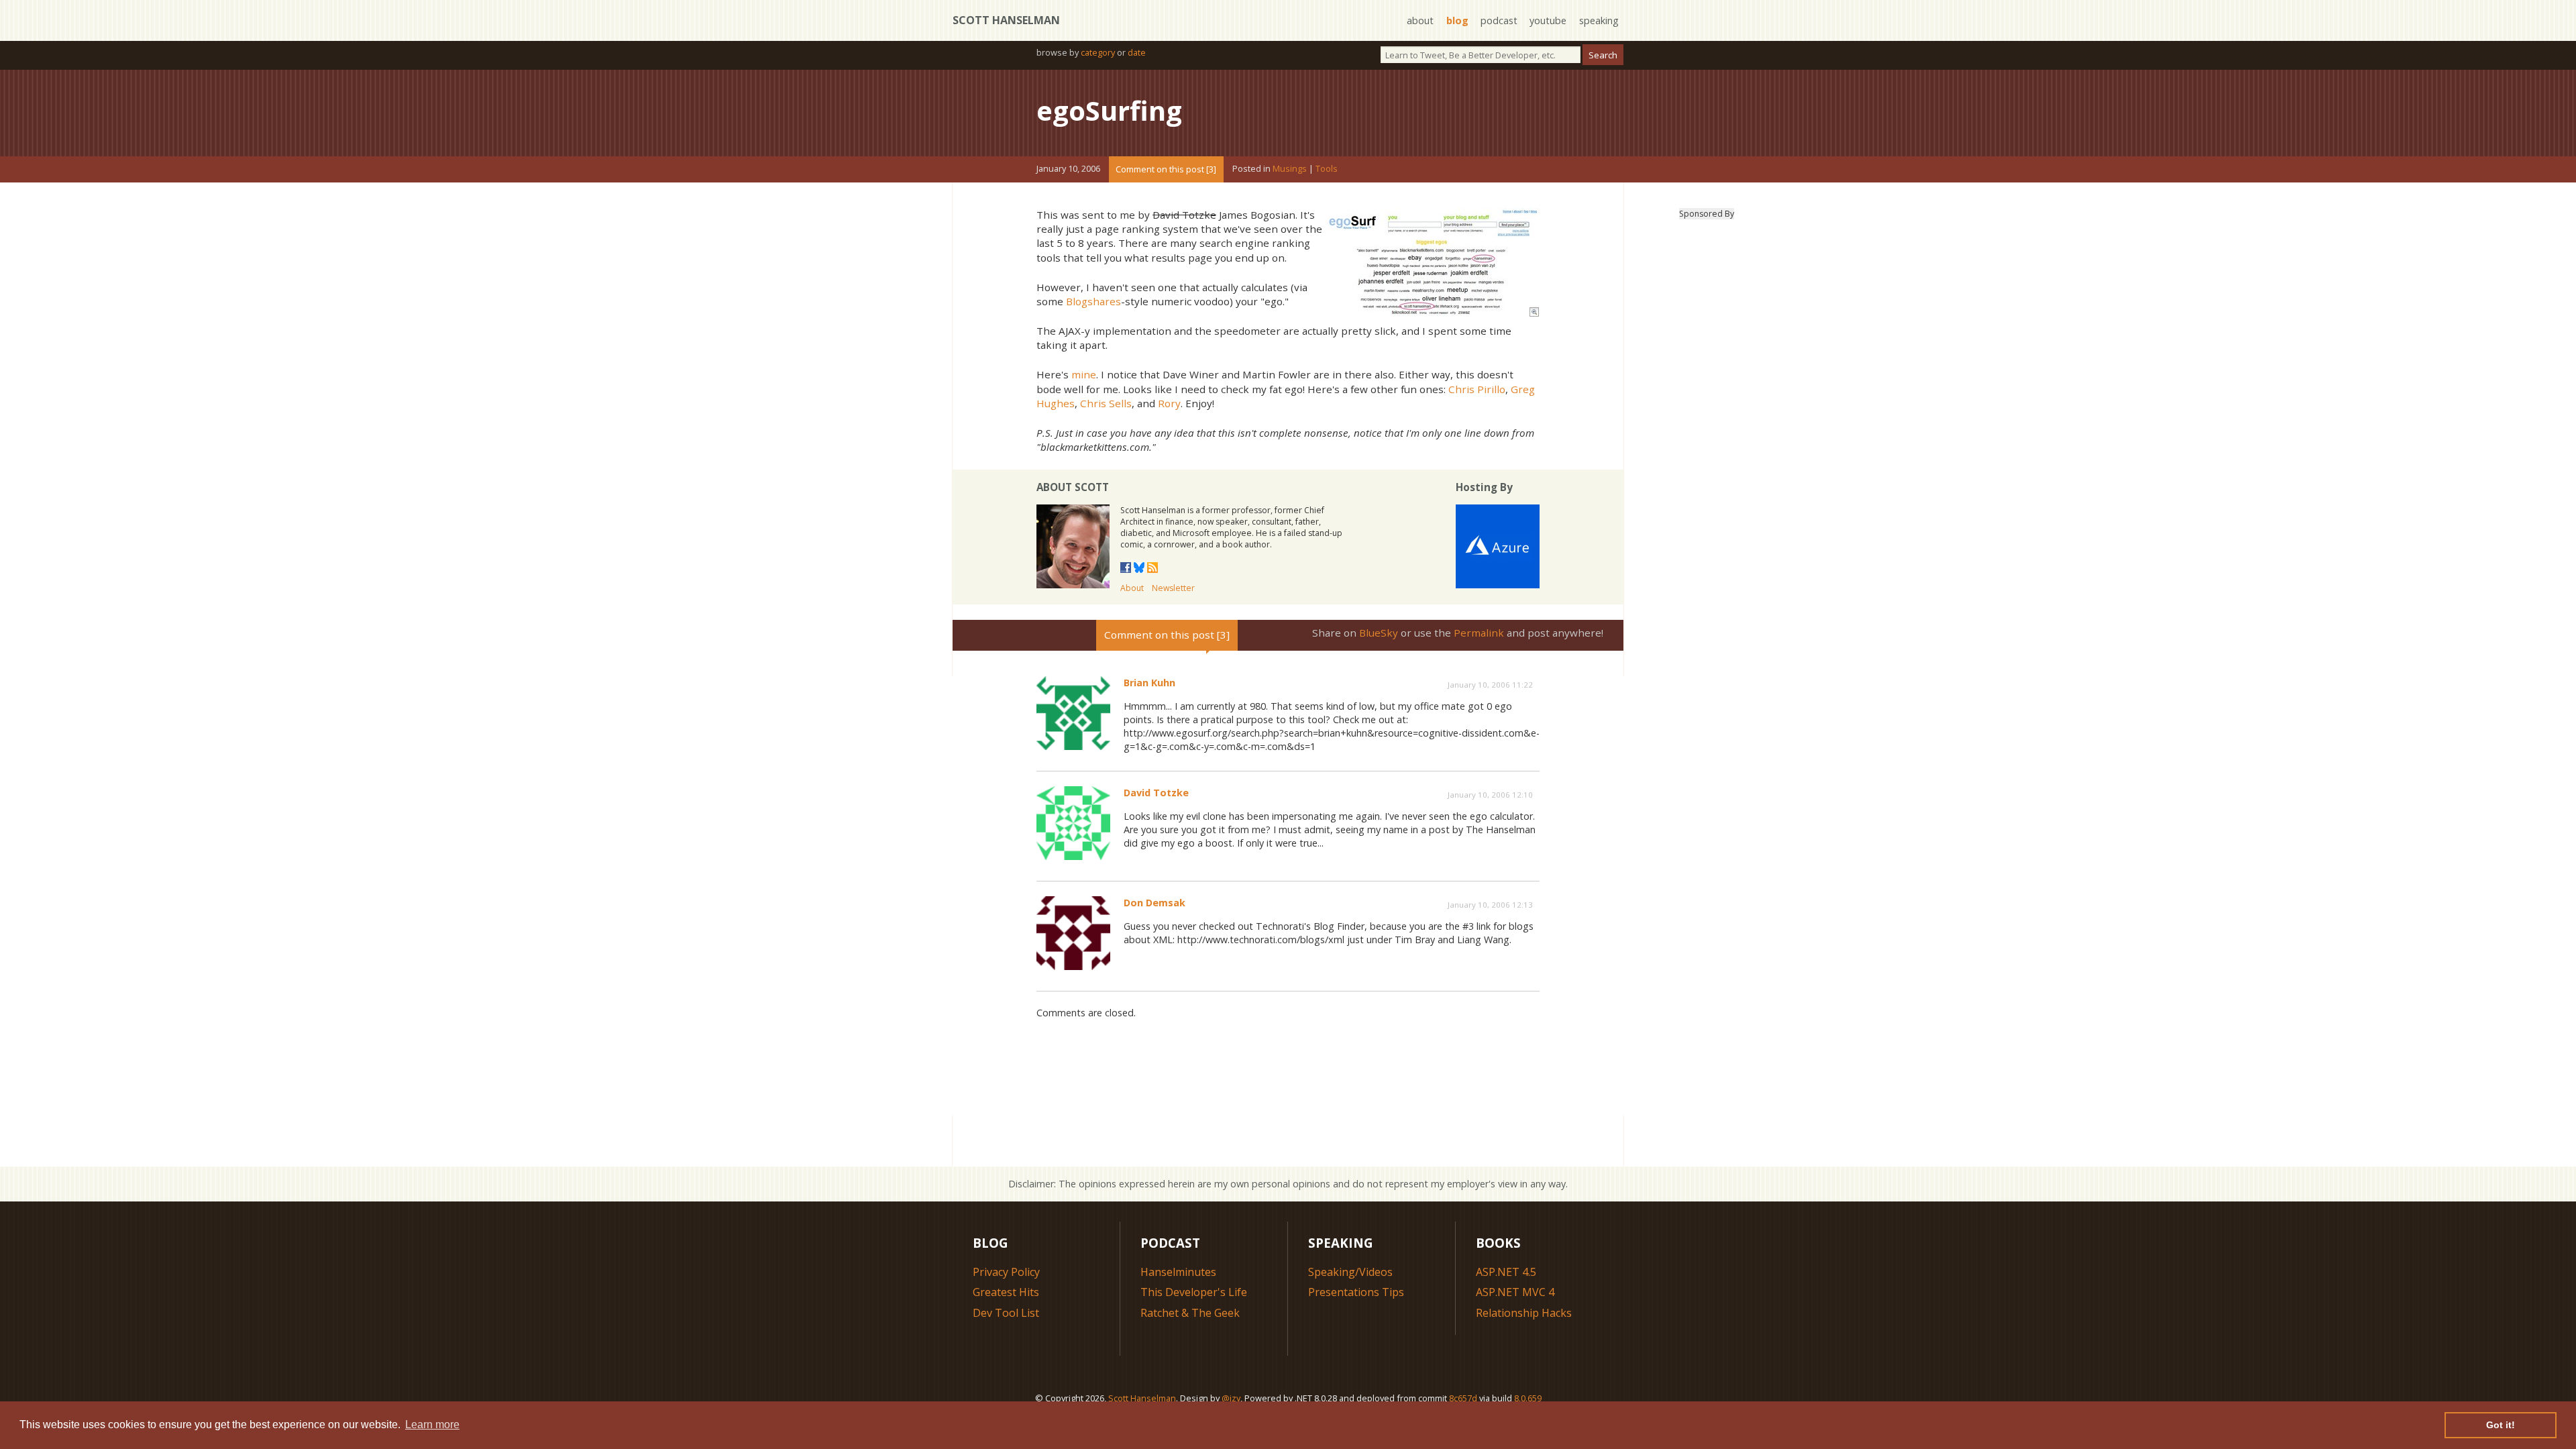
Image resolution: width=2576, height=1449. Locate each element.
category (1098, 52)
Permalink (1479, 633)
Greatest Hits (1006, 1292)
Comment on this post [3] (1166, 169)
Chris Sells (1106, 403)
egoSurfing (1109, 110)
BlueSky (1379, 633)
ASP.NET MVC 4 (1515, 1292)
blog (1457, 20)
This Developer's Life (1194, 1292)
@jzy (1231, 1398)
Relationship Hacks (1524, 1313)
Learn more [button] (432, 1425)
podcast (1499, 20)
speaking (1599, 20)
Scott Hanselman (1006, 20)
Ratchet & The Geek (1190, 1313)
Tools (1327, 169)
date (1137, 52)
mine (1084, 374)
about (1420, 20)
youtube (1548, 20)
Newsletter (1173, 588)
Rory (1169, 403)
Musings (1290, 169)
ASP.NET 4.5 (1506, 1272)
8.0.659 (1528, 1398)
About (1132, 588)
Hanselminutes (1178, 1272)
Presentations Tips (1356, 1292)
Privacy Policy (1006, 1272)
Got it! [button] (2501, 1425)
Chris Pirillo (1477, 389)
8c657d (1463, 1398)
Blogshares (1093, 301)
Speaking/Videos (1350, 1272)
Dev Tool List (1006, 1313)
